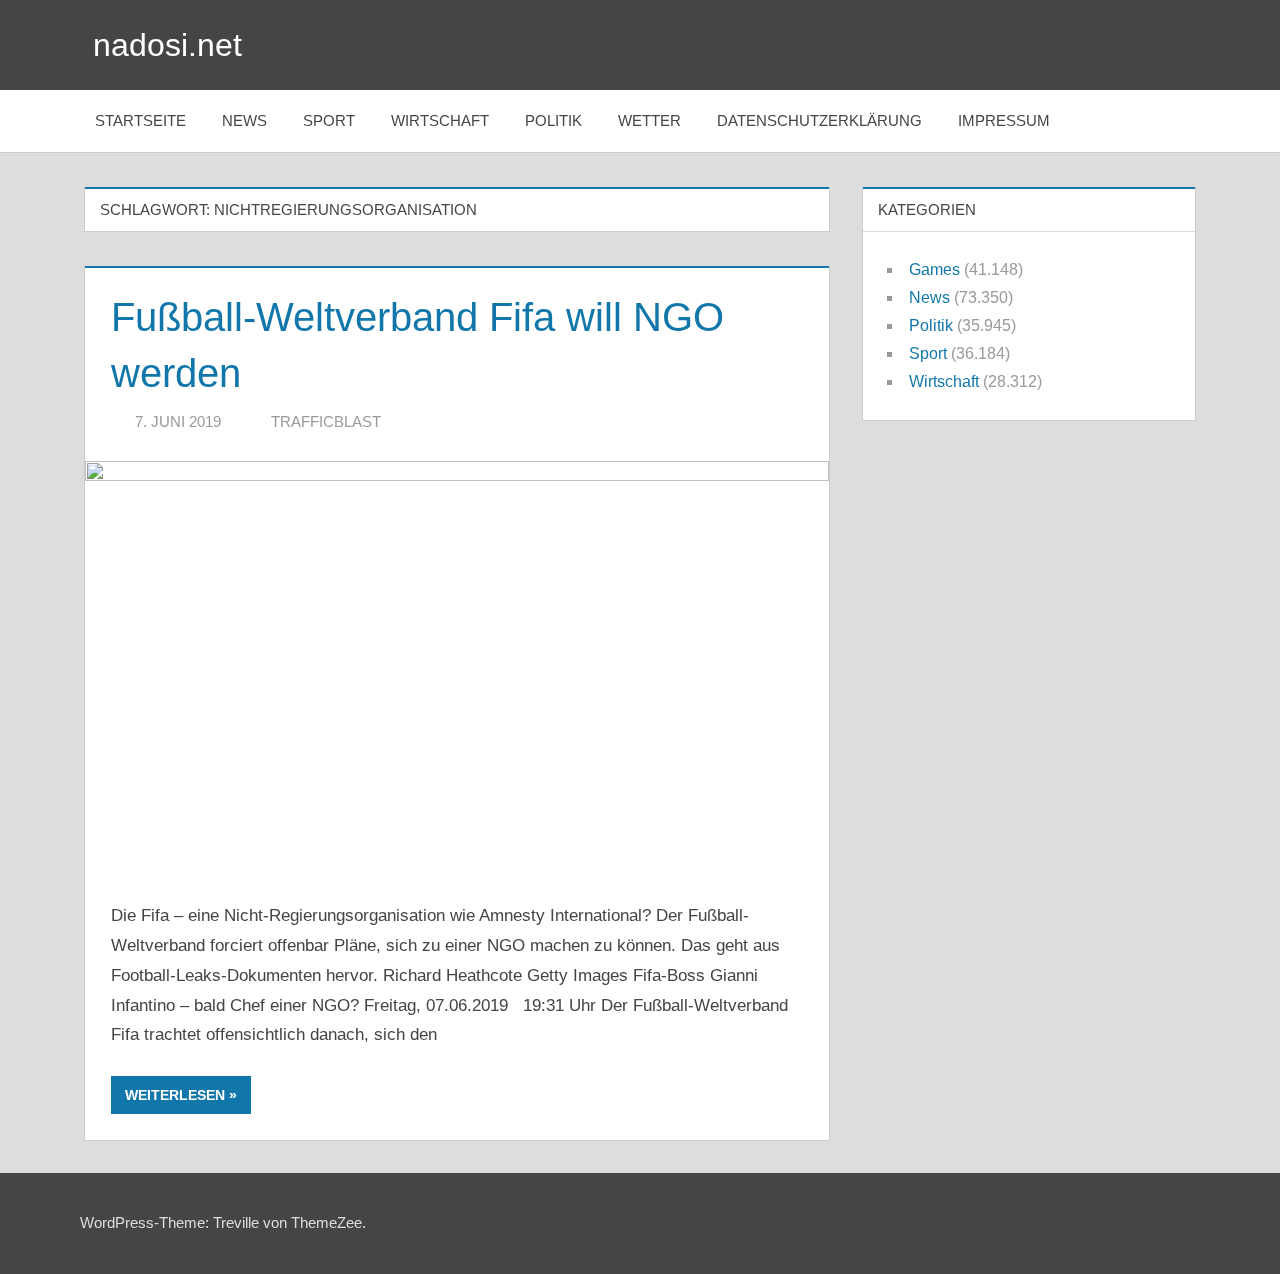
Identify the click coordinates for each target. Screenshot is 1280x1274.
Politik (553, 120)
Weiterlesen (175, 1095)
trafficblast (326, 421)
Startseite (140, 120)
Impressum (1004, 120)
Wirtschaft (440, 120)
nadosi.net (167, 45)
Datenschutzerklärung (819, 120)
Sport (329, 120)
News (244, 120)
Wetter (649, 120)
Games (934, 269)
